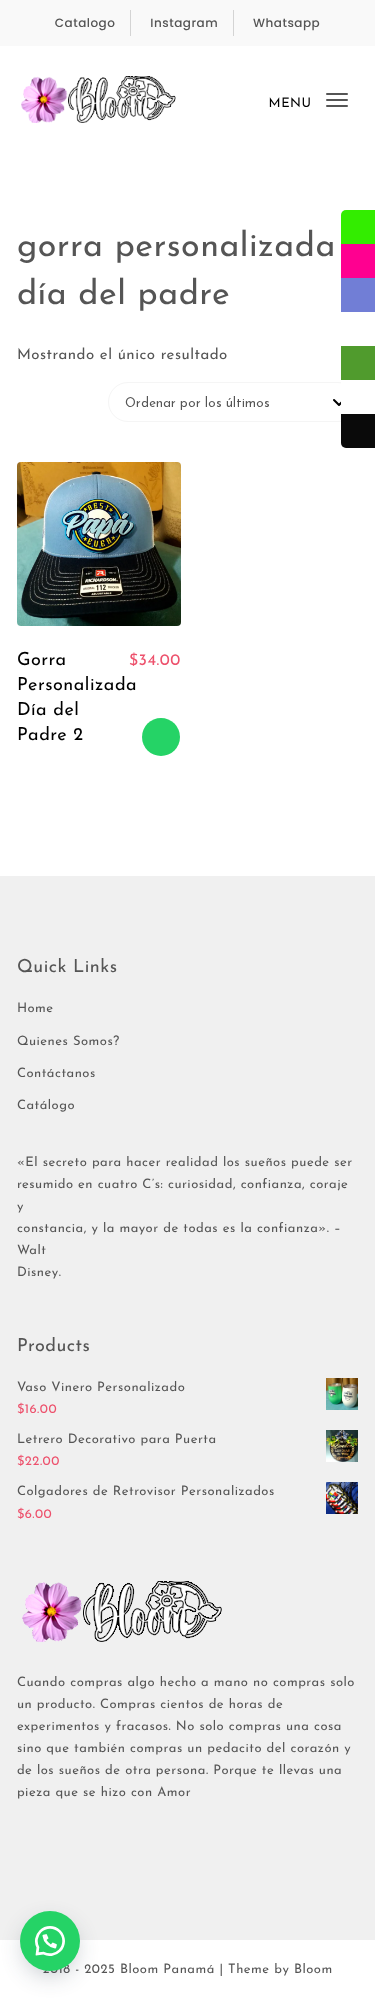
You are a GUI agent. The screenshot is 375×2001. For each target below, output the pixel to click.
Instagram (184, 23)
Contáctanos (56, 1074)
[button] (50, 1941)
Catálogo (46, 1106)
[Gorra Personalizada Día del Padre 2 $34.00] (99, 544)
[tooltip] (358, 227)
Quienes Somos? (68, 1042)
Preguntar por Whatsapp (161, 737)
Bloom (313, 1970)
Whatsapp (286, 23)
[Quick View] (140, 699)
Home (35, 1009)
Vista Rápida (118, 737)
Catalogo (85, 23)
